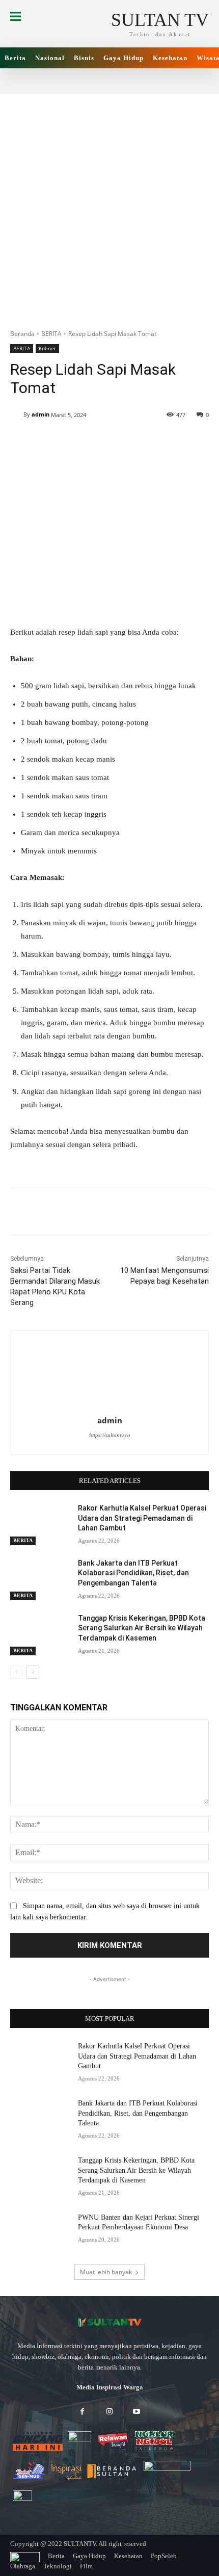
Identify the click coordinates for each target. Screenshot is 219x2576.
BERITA (51, 334)
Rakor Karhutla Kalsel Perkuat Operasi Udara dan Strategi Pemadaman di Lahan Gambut (142, 1518)
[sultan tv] (109, 2323)
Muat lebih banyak (106, 2272)
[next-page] (33, 1672)
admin (40, 414)
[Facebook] (82, 2412)
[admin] (17, 414)
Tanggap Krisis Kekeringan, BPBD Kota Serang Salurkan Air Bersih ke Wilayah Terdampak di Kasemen (142, 1628)
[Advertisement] (109, 203)
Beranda (22, 334)
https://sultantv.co (110, 1435)
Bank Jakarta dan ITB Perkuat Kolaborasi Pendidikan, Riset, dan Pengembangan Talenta (133, 1573)
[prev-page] (17, 1672)
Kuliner (47, 348)
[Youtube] (137, 2412)
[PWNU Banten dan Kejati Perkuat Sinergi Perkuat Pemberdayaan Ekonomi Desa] (40, 2233)
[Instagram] (109, 2412)
